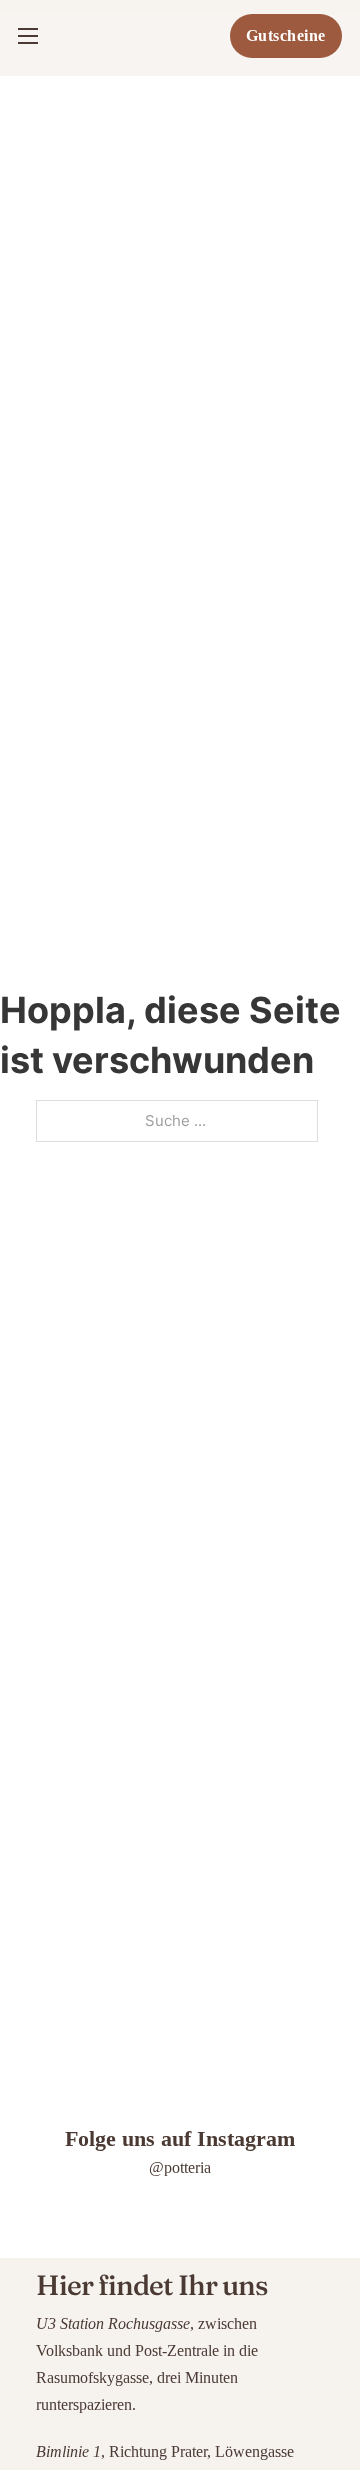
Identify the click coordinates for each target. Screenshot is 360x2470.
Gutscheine (286, 35)
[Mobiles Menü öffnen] (28, 36)
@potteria (180, 2167)
